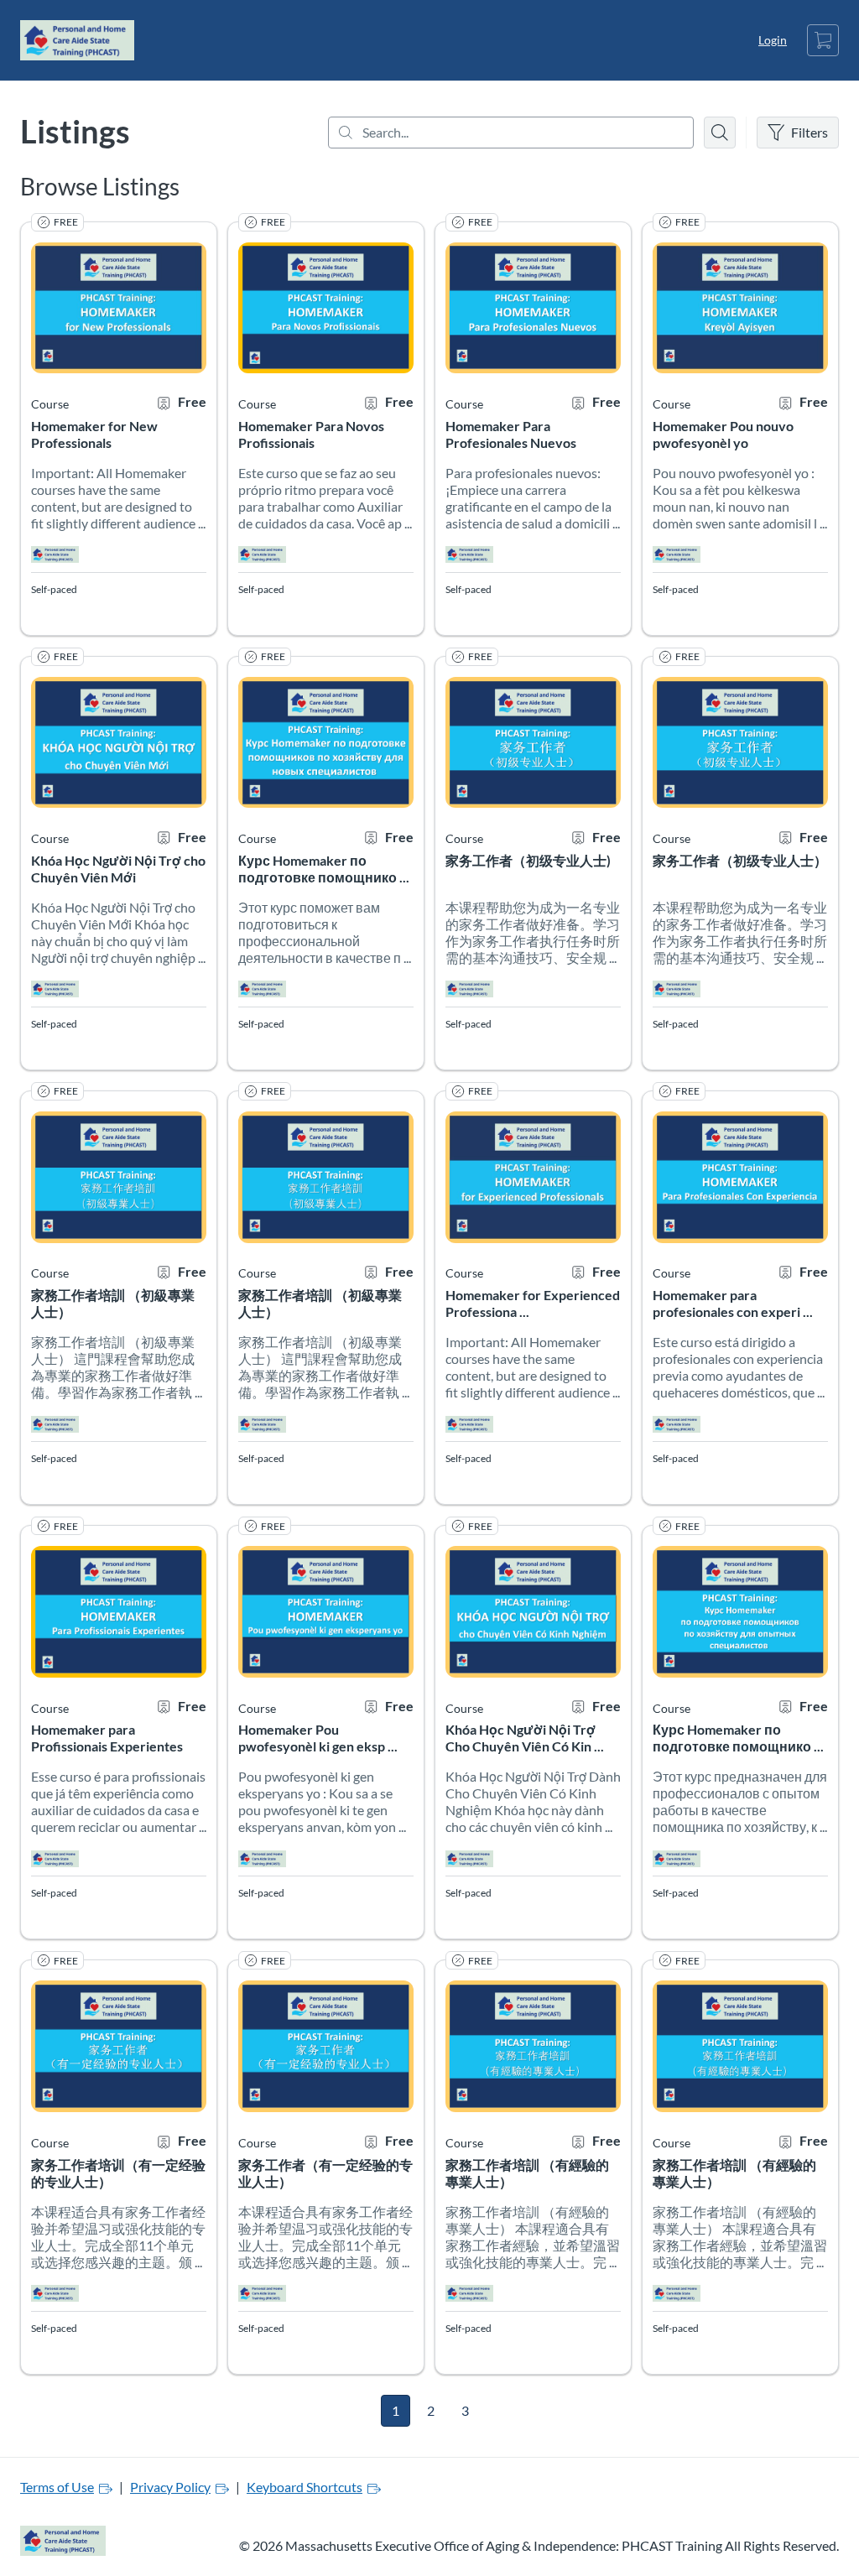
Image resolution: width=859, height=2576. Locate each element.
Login (773, 40)
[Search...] (511, 133)
